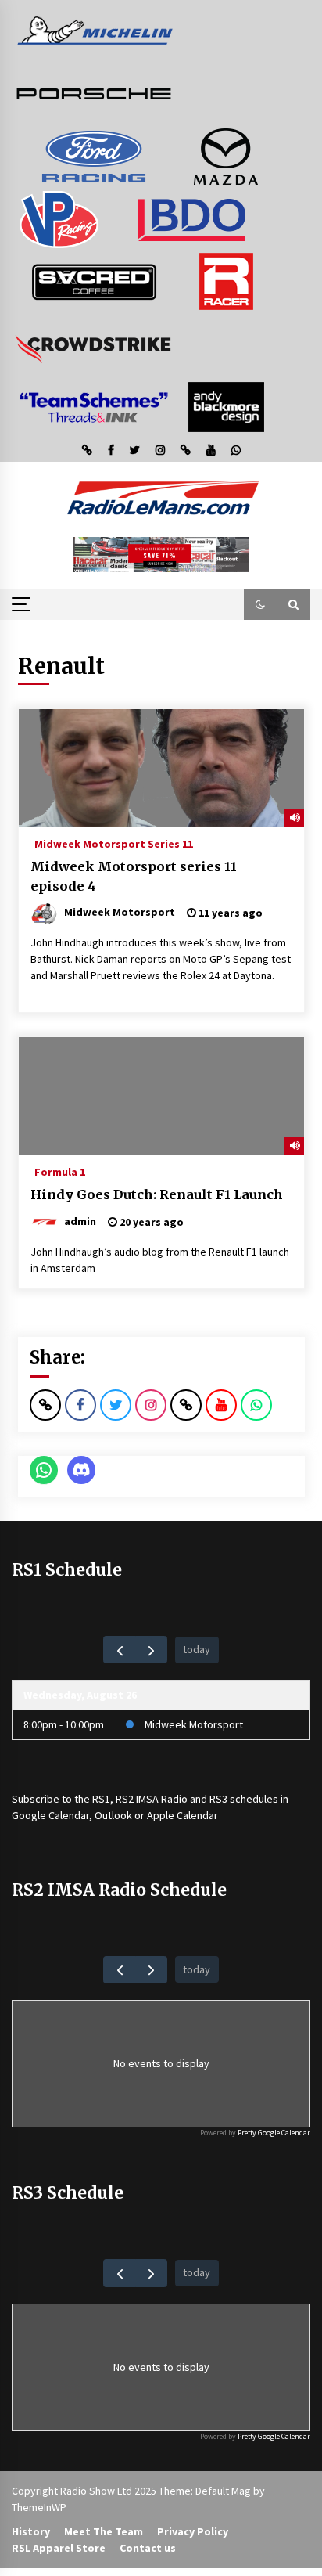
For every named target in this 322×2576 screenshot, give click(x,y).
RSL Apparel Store (59, 2548)
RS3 (218, 1799)
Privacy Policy (193, 2531)
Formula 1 (60, 1171)
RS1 (101, 1799)
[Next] (151, 1650)
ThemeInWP (39, 2507)
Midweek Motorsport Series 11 (114, 843)
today (197, 1649)
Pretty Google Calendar (274, 2133)
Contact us (148, 2548)
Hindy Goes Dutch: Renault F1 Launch (157, 1194)
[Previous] (119, 1650)
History (31, 2531)
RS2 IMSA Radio (152, 1799)
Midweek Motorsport (194, 1724)
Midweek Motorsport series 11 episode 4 (134, 876)
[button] (260, 604)
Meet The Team (104, 2531)
